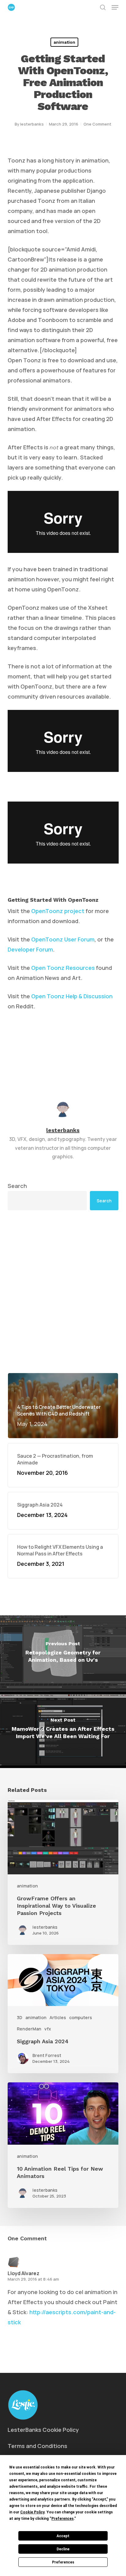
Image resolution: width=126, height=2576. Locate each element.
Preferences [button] (63, 2519)
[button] (115, 7)
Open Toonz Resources (63, 968)
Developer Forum (30, 949)
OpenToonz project (58, 911)
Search (17, 1186)
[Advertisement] (63, 1292)
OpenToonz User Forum (63, 939)
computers (81, 2017)
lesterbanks (32, 124)
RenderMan (29, 2029)
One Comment (97, 124)
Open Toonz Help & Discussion (72, 996)
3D (20, 2017)
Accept (63, 2536)
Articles (58, 2017)
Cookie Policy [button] (32, 2512)
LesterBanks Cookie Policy (43, 2430)
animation (64, 42)
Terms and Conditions (37, 2446)
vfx (48, 2029)
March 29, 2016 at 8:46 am (33, 2279)
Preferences (63, 2562)
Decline (63, 2549)
